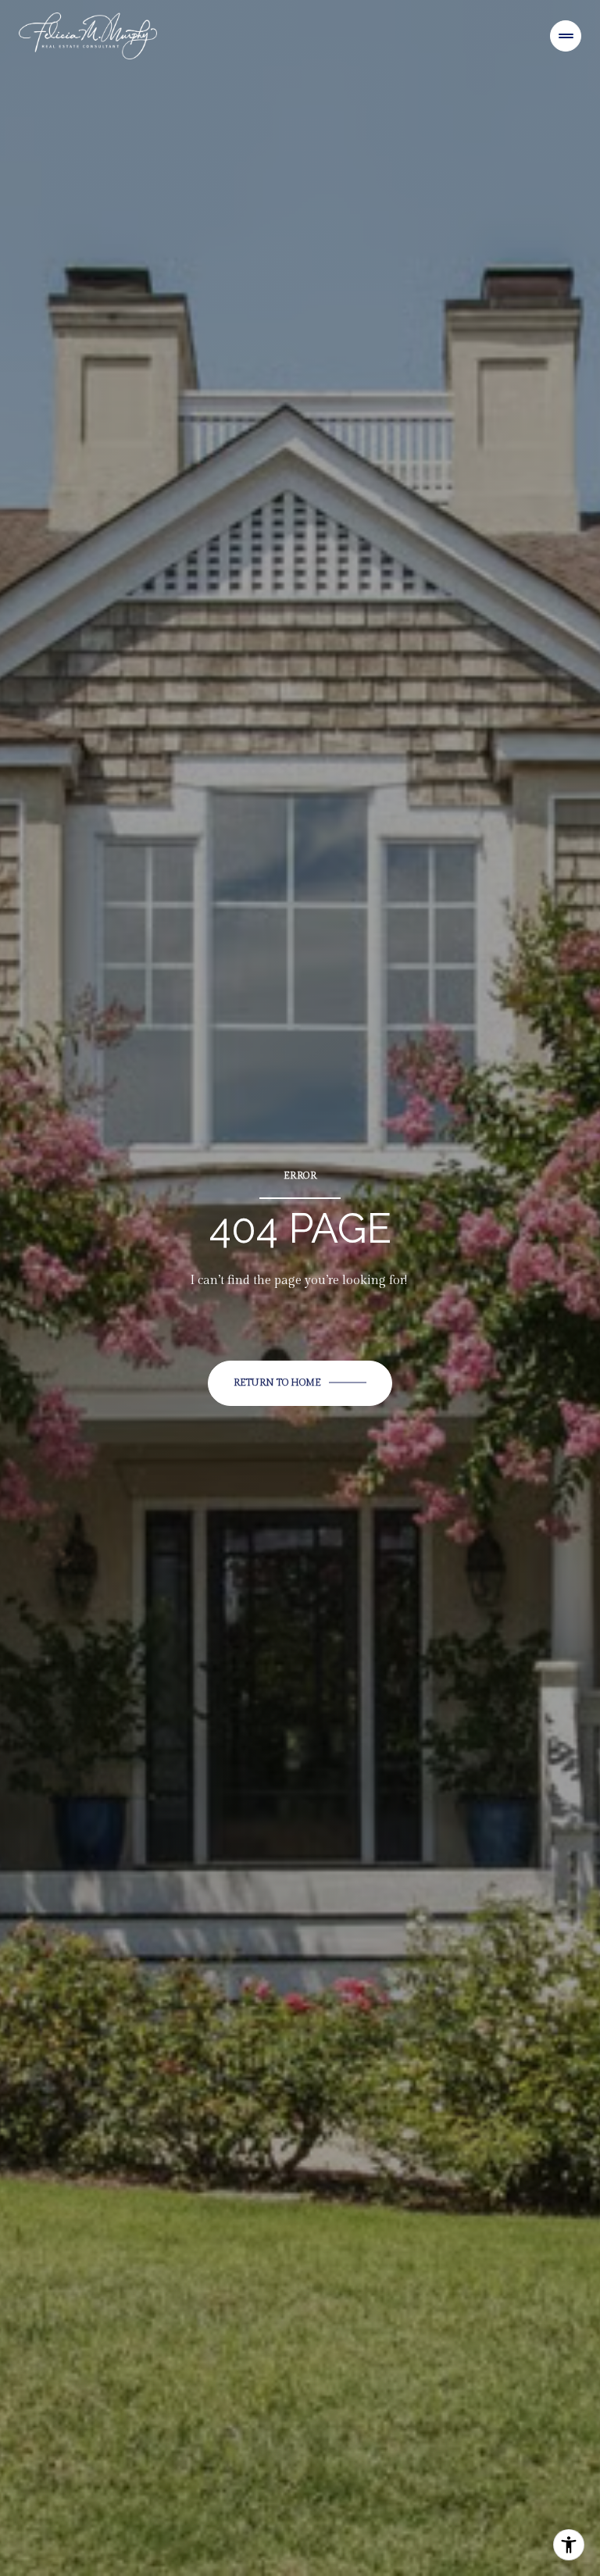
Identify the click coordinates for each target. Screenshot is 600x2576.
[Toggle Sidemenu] (566, 36)
